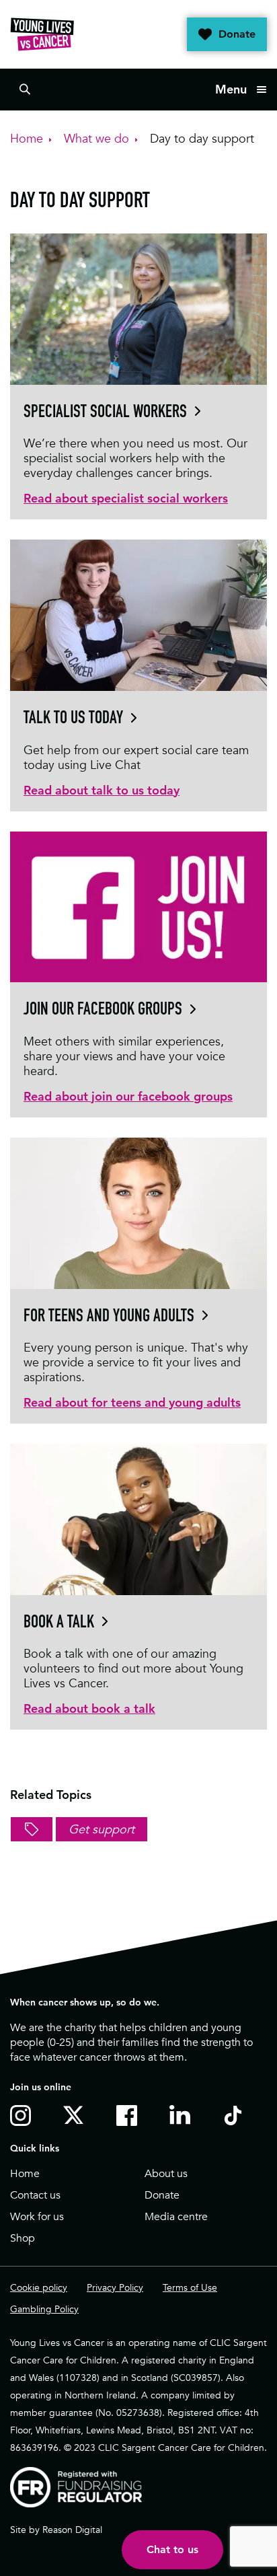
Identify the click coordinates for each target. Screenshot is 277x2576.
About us (166, 2174)
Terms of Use (190, 2287)
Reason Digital (72, 2530)
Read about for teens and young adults (132, 1402)
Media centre (176, 2217)
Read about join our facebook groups (128, 1096)
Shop (23, 2238)
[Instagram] (23, 2115)
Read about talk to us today (102, 790)
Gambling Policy (44, 2309)
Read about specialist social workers (126, 498)
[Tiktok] (236, 2115)
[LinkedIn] (183, 2115)
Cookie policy (39, 2287)
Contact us (35, 2195)
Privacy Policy (115, 2287)
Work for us (37, 2217)
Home (25, 2174)
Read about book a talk (89, 1708)
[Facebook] (129, 2115)
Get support (102, 1829)
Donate (237, 34)
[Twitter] (76, 2114)
